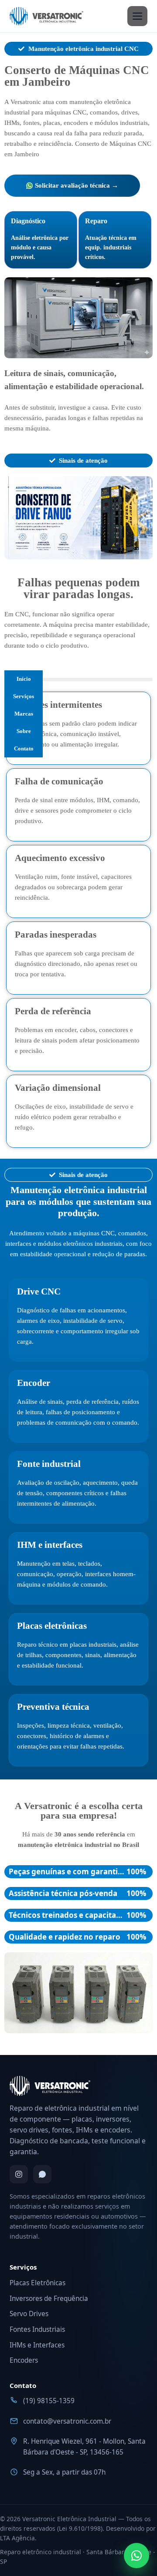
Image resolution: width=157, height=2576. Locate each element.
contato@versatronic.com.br (67, 2421)
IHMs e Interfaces (37, 2345)
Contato (24, 748)
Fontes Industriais (37, 2329)
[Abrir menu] (137, 16)
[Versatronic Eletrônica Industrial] (46, 16)
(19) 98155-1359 (49, 2401)
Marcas (24, 714)
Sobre (24, 731)
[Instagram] (19, 2174)
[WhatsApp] (42, 2174)
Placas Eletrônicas (38, 2283)
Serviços (24, 696)
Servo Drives (29, 2314)
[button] (14, 518)
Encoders (24, 2360)
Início (24, 679)
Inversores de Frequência (49, 2299)
